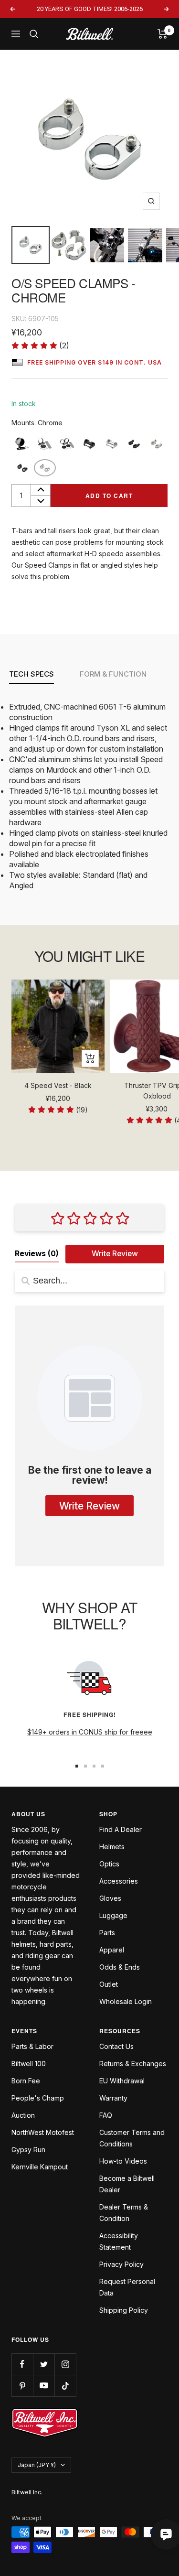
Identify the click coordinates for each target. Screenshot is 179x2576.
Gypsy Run (28, 2150)
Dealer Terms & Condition (124, 2213)
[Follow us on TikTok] (65, 2386)
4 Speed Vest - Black (58, 1085)
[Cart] (163, 34)
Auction (23, 2115)
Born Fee (26, 2081)
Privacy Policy (121, 2264)
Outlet (109, 1984)
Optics (109, 1864)
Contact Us (116, 2046)
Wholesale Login (126, 2001)
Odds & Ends (120, 1967)
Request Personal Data (127, 2287)
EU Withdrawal (122, 2081)
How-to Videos (123, 2161)
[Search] (34, 34)
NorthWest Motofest (43, 2132)
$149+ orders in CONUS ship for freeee (90, 1732)
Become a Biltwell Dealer (127, 2184)
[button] (40, 346)
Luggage (113, 1915)
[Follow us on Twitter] (44, 2364)
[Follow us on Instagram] (65, 2364)
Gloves (110, 1898)
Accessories (119, 1881)
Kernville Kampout (40, 2167)
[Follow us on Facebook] (22, 2364)
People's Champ (38, 2098)
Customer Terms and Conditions (132, 2138)
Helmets (112, 1847)
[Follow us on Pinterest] (22, 2386)
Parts (107, 1933)
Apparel (112, 1950)
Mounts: (37, 423)
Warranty (113, 2098)
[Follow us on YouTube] (44, 2386)
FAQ (106, 2115)
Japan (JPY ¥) (37, 2465)
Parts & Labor (32, 2046)
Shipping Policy (124, 2310)
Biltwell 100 (29, 2064)
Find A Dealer (121, 1829)
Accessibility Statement (119, 2241)
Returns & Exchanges (133, 2064)
